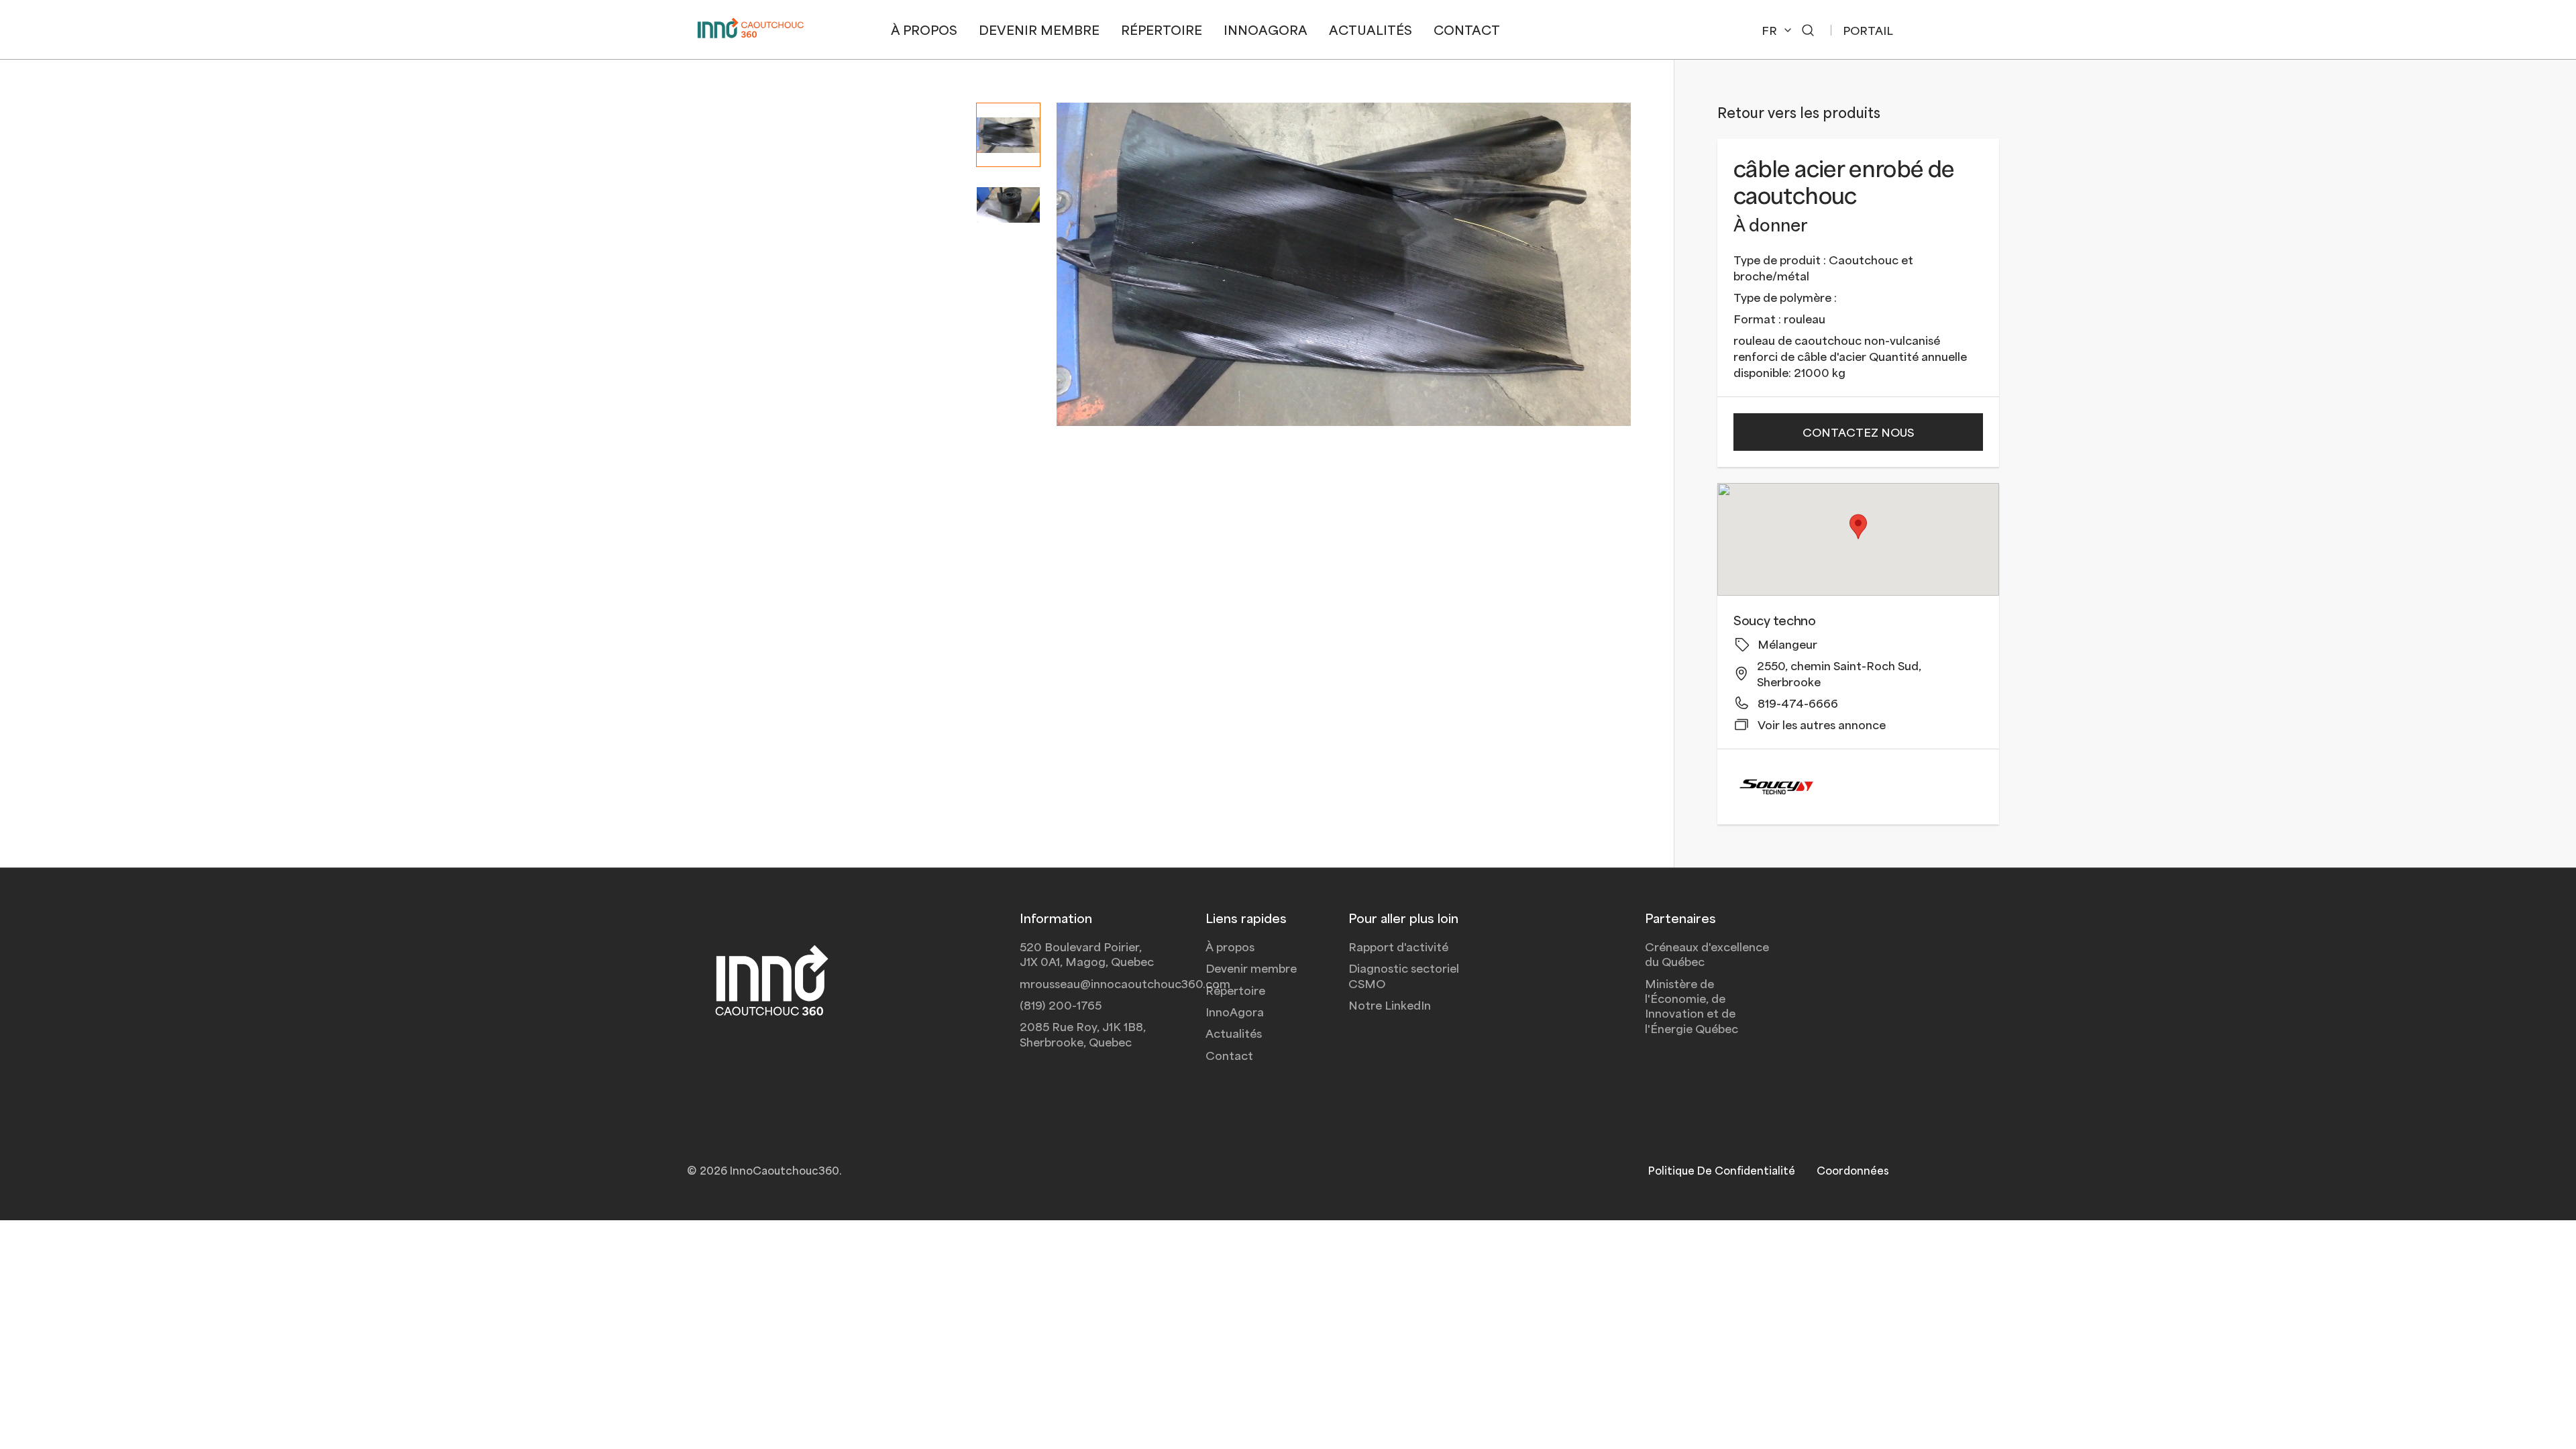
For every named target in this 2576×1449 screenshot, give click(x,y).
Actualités (1234, 1033)
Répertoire (1235, 990)
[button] (1808, 30)
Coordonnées (1853, 1170)
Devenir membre (1251, 968)
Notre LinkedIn (1390, 1005)
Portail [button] (1868, 30)
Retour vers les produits (1799, 112)
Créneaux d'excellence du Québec (1707, 954)
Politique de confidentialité (1722, 1170)
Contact (1229, 1055)
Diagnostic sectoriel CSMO (1404, 975)
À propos (1230, 947)
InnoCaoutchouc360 (785, 1170)
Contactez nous (1858, 432)
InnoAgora (1235, 1012)
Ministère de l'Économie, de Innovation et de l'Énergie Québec (1692, 1006)
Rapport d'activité (1398, 947)
